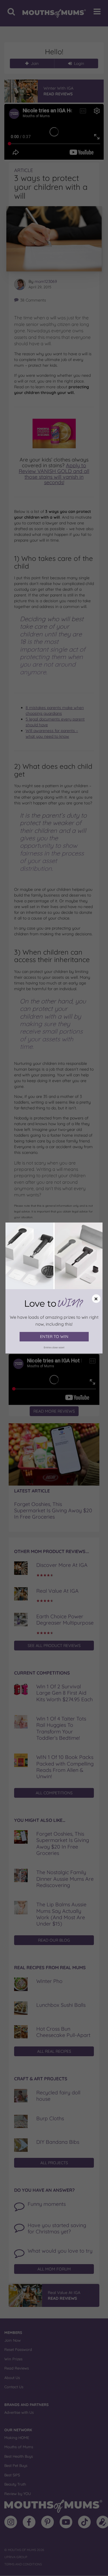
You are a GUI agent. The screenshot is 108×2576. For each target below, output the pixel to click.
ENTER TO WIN (54, 1337)
